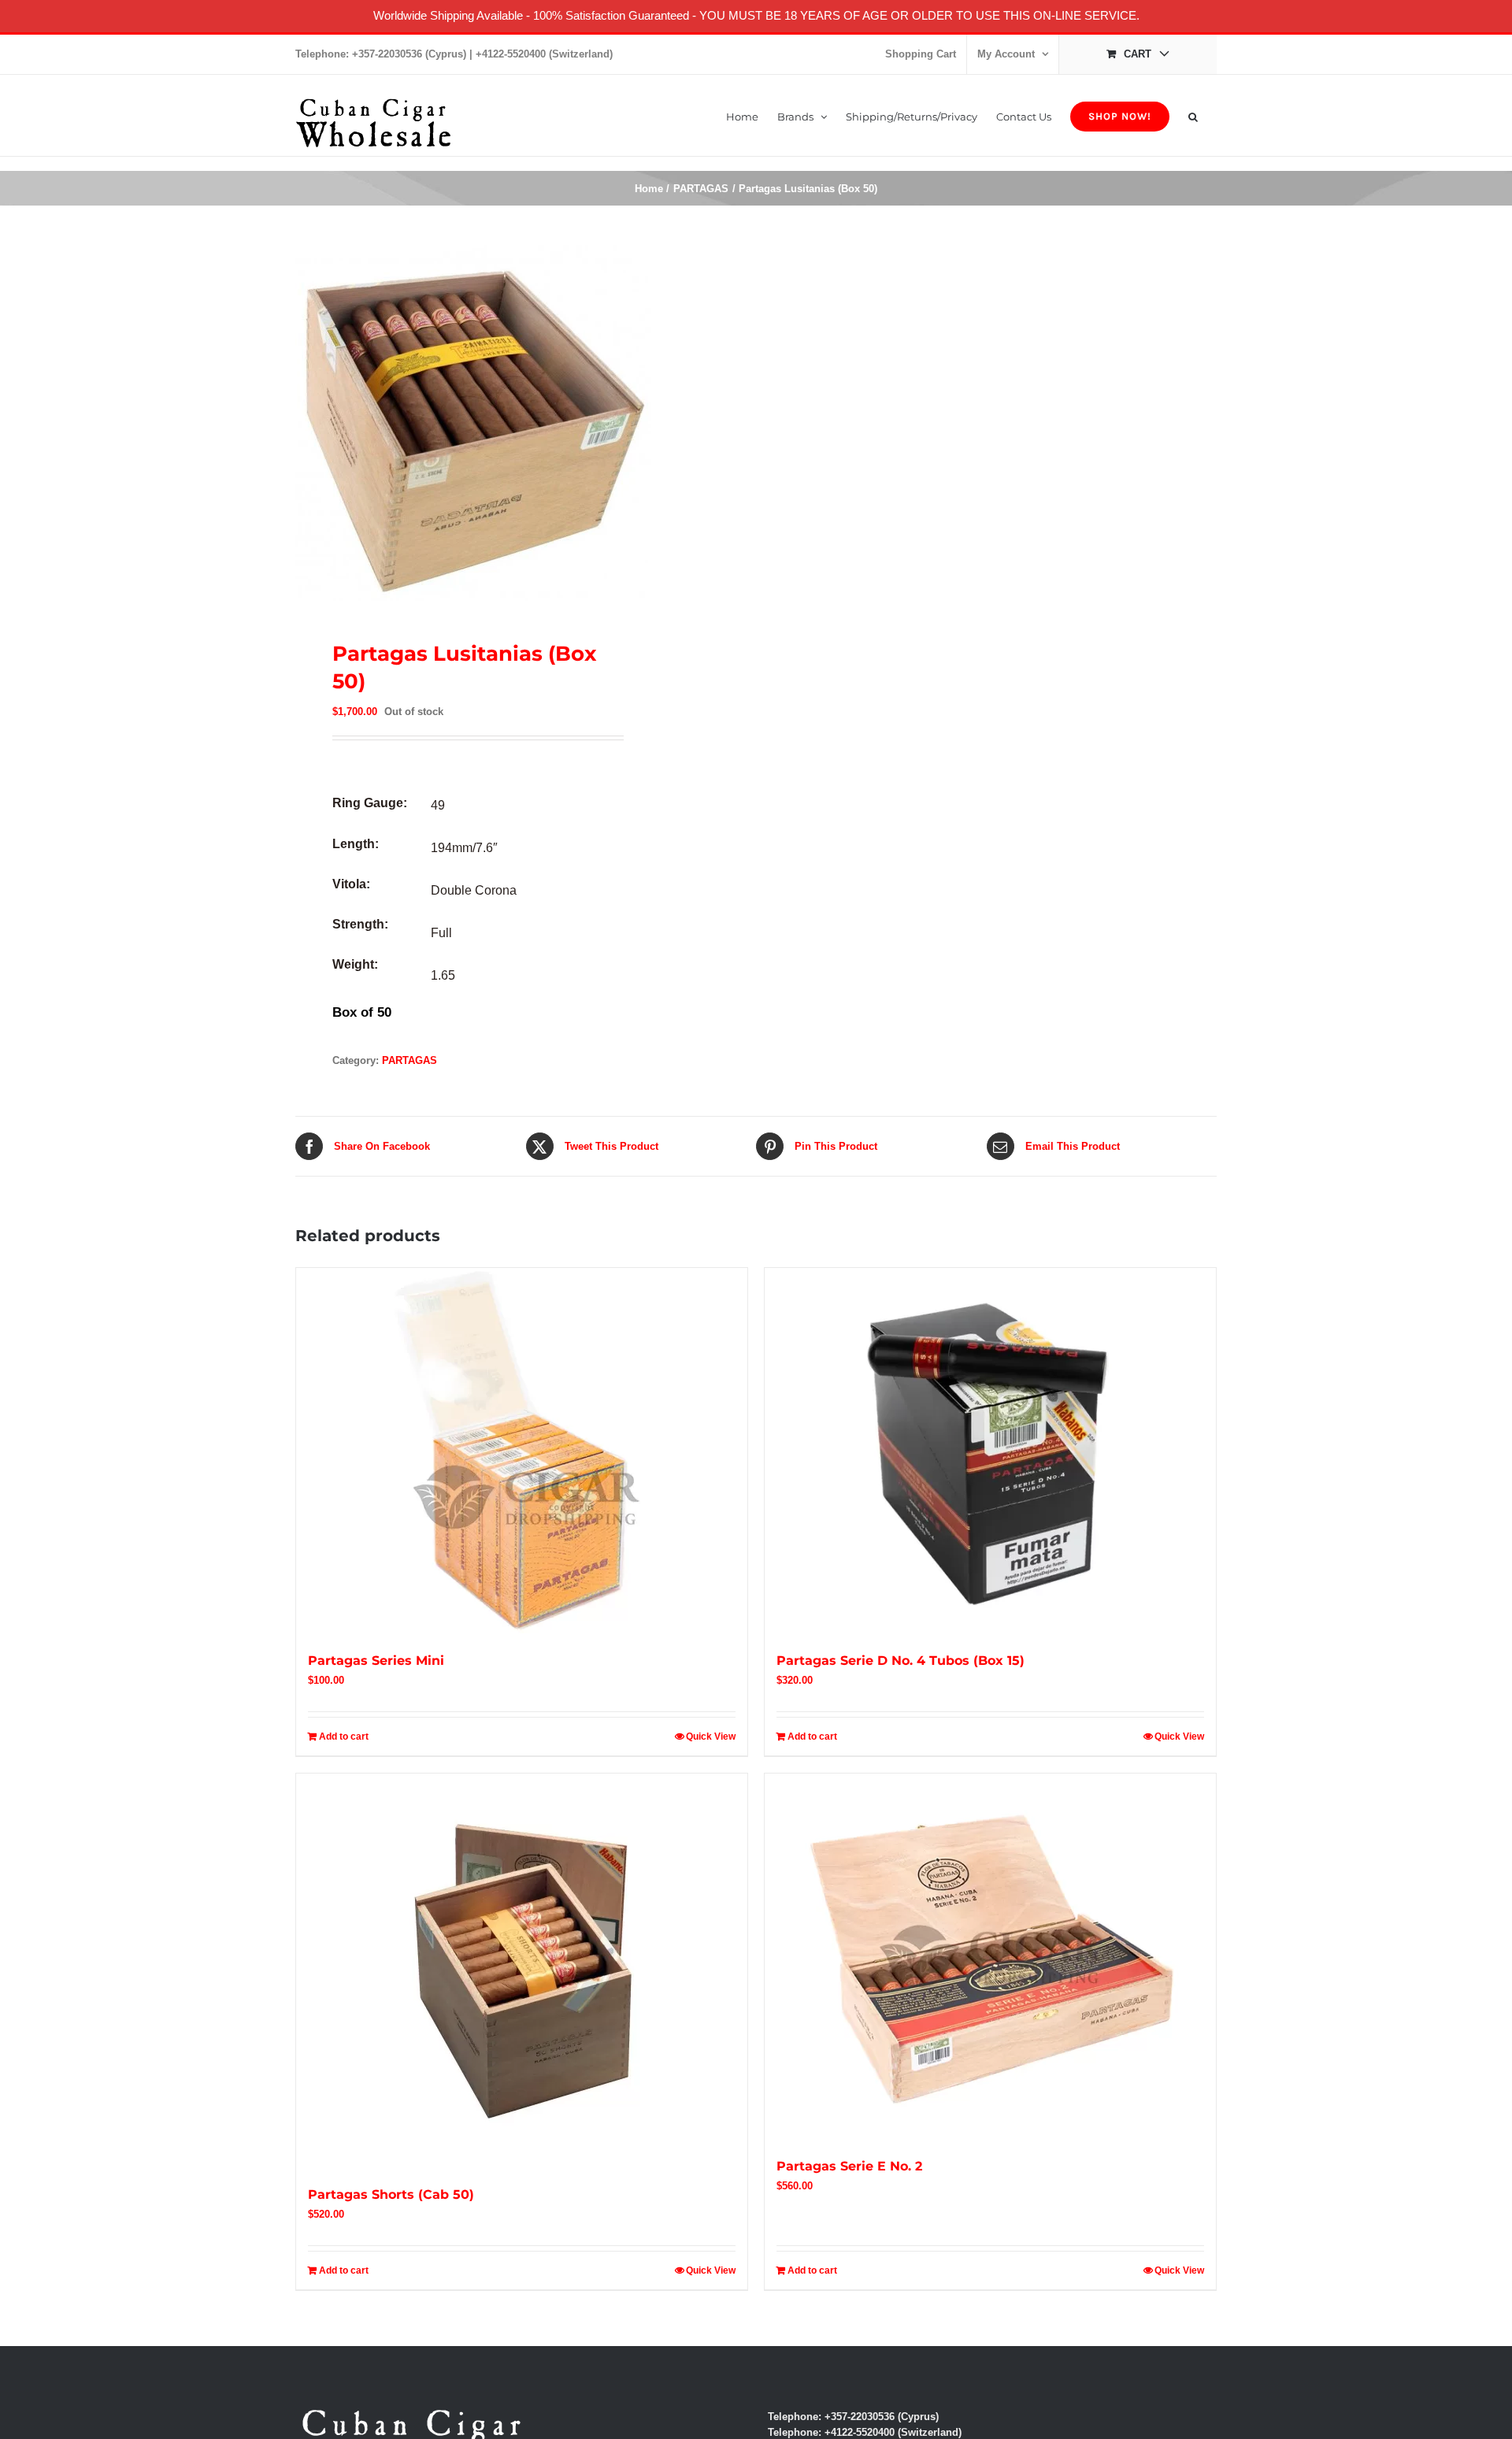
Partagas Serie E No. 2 (849, 2166)
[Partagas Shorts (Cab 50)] (522, 1970)
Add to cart (344, 1737)
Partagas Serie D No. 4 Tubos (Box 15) (901, 1661)
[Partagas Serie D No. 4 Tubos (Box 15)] (990, 1451)
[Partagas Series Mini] (522, 1451)
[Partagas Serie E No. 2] (990, 1956)
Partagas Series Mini (376, 1661)
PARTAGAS (409, 1060)
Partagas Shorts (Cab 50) (391, 2194)
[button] (1193, 115)
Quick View (711, 1737)
